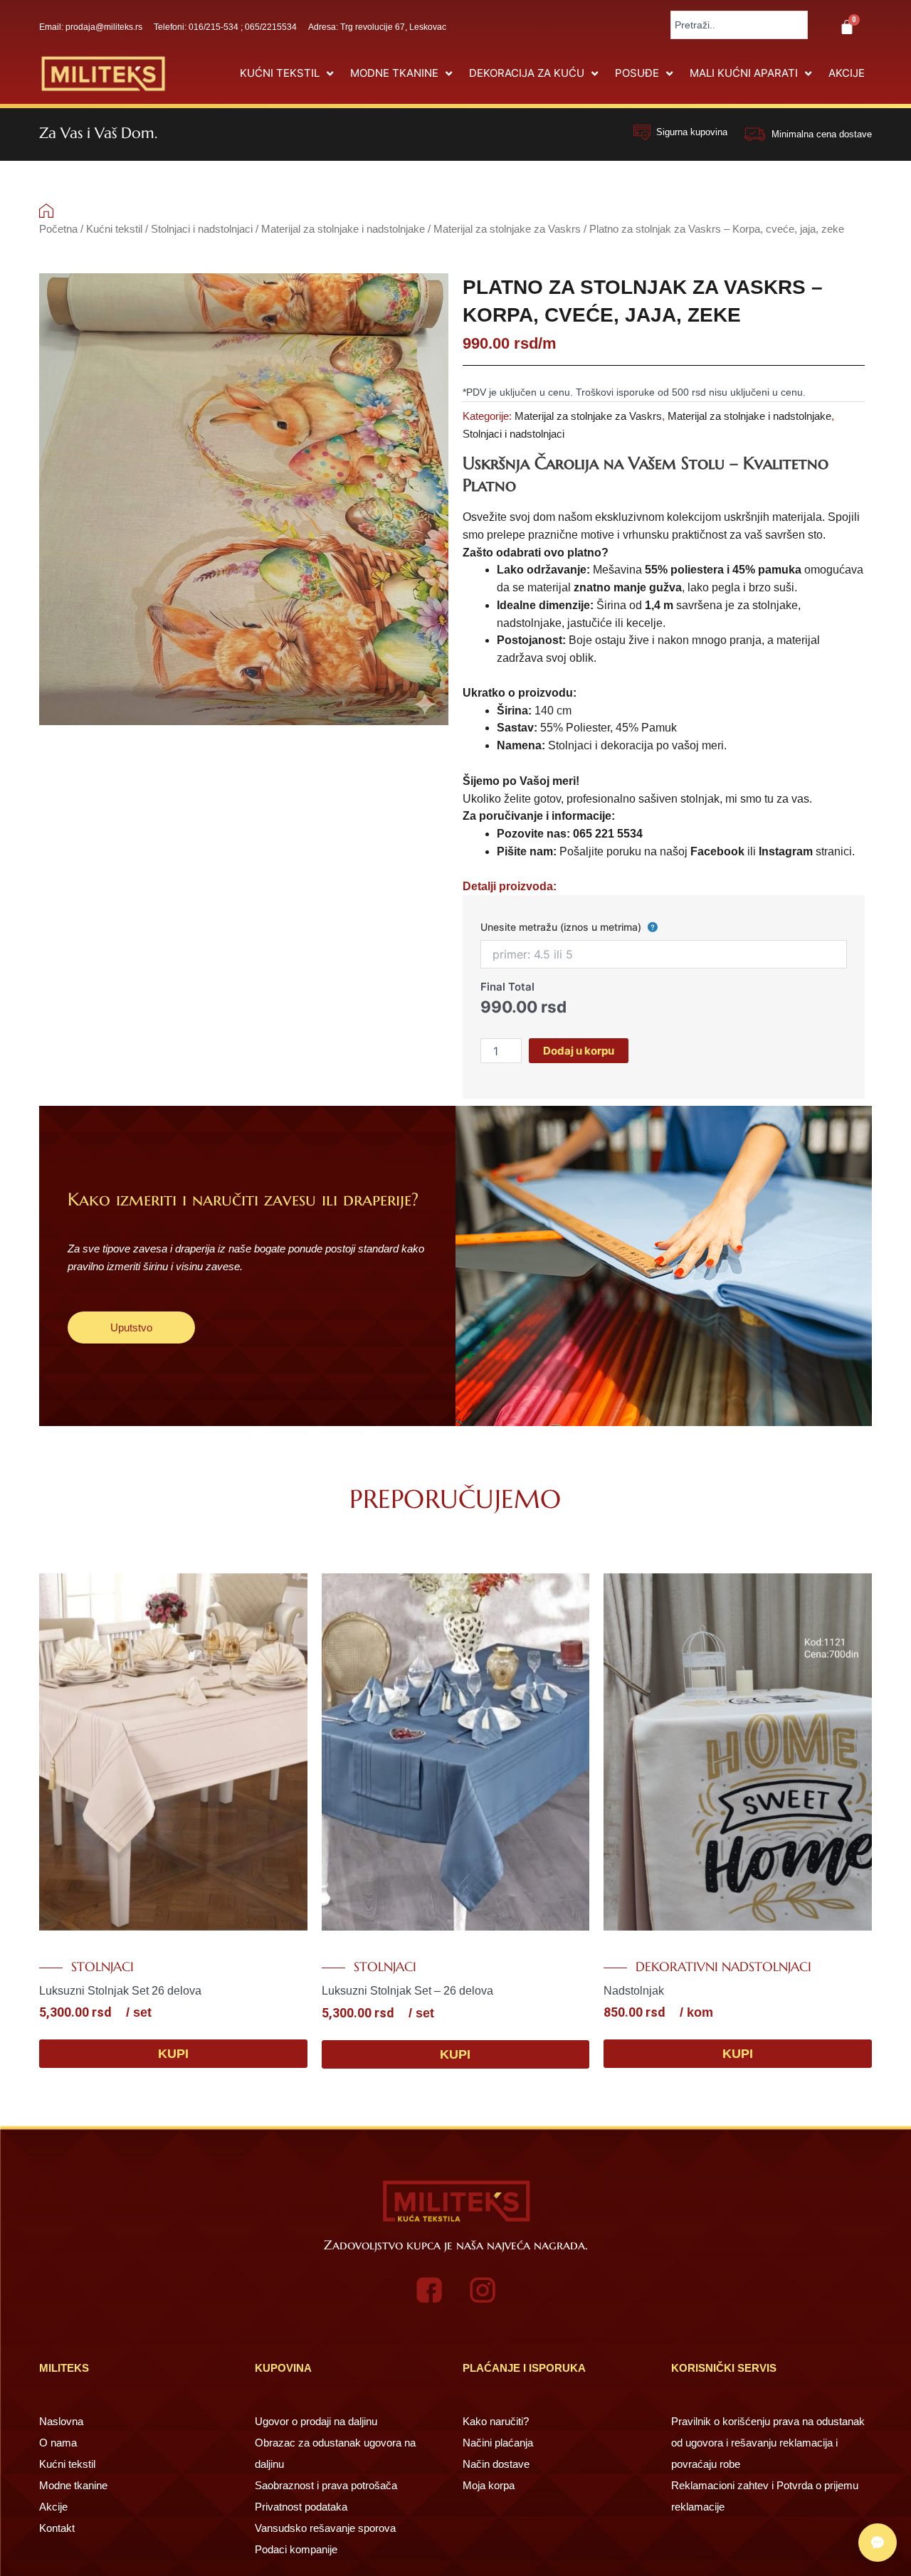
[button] (288, 74)
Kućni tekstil (114, 229)
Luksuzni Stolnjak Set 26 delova (120, 1991)
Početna (58, 229)
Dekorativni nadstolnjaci (723, 1967)
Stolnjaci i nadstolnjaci (202, 229)
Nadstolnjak (634, 1991)
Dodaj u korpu (579, 1051)
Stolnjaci (102, 1967)
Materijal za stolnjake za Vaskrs (507, 229)
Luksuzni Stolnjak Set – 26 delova (407, 1991)
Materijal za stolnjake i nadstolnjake (343, 229)
